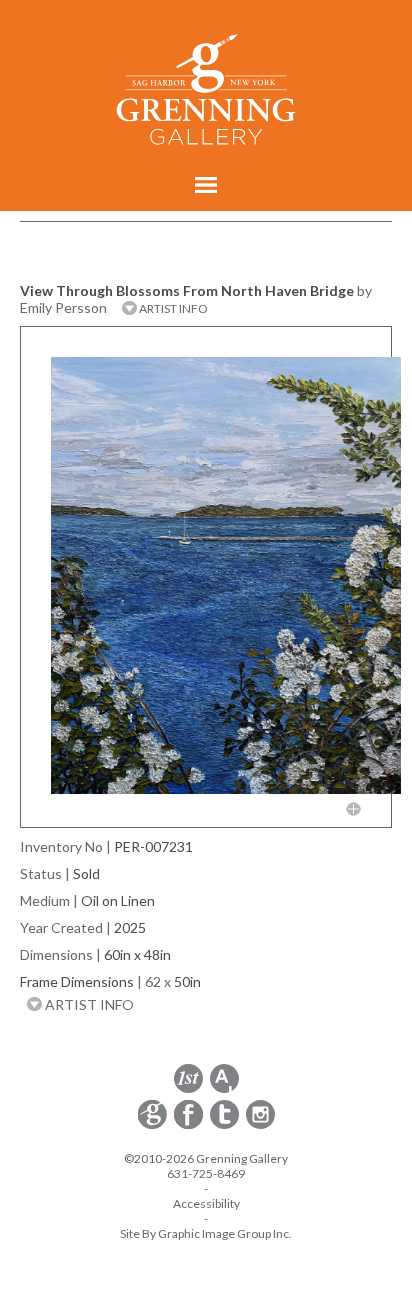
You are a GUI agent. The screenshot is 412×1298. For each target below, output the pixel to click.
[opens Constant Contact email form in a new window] (154, 1125)
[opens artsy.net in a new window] (224, 1089)
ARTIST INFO (172, 308)
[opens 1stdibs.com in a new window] (188, 1089)
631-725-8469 (206, 1173)
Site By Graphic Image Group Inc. (206, 1233)
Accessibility (206, 1203)
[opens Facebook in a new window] (190, 1125)
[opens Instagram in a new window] (260, 1125)
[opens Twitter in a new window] (226, 1125)
